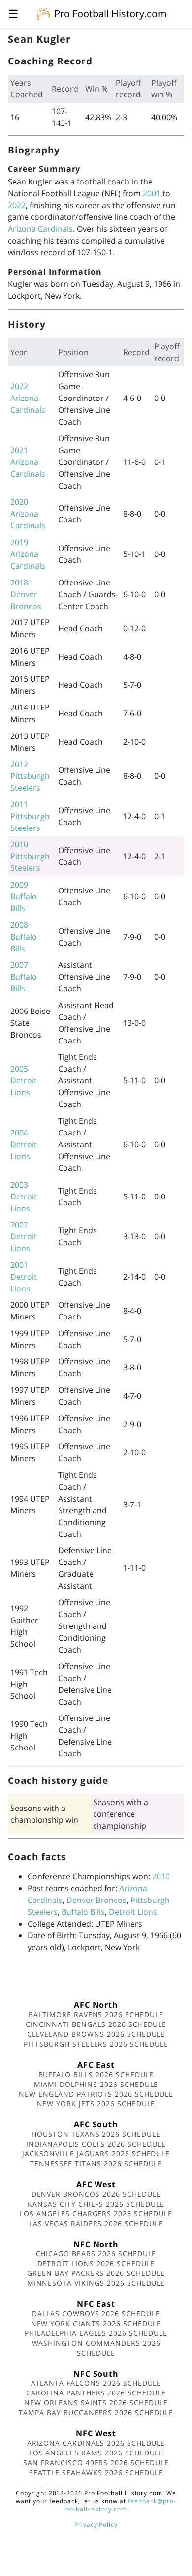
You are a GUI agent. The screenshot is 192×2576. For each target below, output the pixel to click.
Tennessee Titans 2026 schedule (96, 2163)
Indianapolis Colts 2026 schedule (96, 2144)
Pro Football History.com (111, 14)
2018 (19, 583)
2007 (19, 965)
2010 (19, 844)
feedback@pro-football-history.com (120, 2505)
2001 (152, 193)
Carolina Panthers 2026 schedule (96, 2393)
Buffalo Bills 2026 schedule (96, 2074)
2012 (19, 764)
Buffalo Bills (83, 1912)
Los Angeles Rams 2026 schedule (96, 2453)
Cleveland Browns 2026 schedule (96, 2034)
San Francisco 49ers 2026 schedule (96, 2463)
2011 (19, 804)
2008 (19, 925)
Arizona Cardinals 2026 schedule (96, 2443)
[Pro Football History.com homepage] (43, 13)
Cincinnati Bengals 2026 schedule (96, 2024)
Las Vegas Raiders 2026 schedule (96, 2223)
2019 (19, 542)
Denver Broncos (96, 1900)
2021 (19, 450)
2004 (19, 1133)
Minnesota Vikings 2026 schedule (96, 2283)
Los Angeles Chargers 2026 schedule (96, 2214)
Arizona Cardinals (40, 229)
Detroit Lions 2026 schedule (96, 2263)
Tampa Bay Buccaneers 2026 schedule (96, 2412)
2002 (19, 1225)
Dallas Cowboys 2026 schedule (96, 2314)
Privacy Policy (96, 2525)
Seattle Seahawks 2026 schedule (96, 2472)
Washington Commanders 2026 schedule (96, 2348)
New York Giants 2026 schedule (96, 2323)
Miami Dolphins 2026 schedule (96, 2084)
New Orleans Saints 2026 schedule (96, 2403)
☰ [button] (13, 14)
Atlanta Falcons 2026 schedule (96, 2383)
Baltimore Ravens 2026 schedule (96, 2014)
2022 (17, 205)
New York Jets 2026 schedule (96, 2103)
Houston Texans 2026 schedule (96, 2134)
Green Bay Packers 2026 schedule (96, 2273)
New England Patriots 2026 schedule (96, 2094)
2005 (19, 1069)
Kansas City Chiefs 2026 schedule (96, 2204)
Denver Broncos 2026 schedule (96, 2194)
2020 (19, 502)
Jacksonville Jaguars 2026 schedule (96, 2154)
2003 (19, 1185)
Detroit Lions (133, 1912)
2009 (19, 885)
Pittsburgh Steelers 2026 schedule (96, 2044)
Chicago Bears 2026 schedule (96, 2254)
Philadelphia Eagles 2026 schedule (96, 2333)
